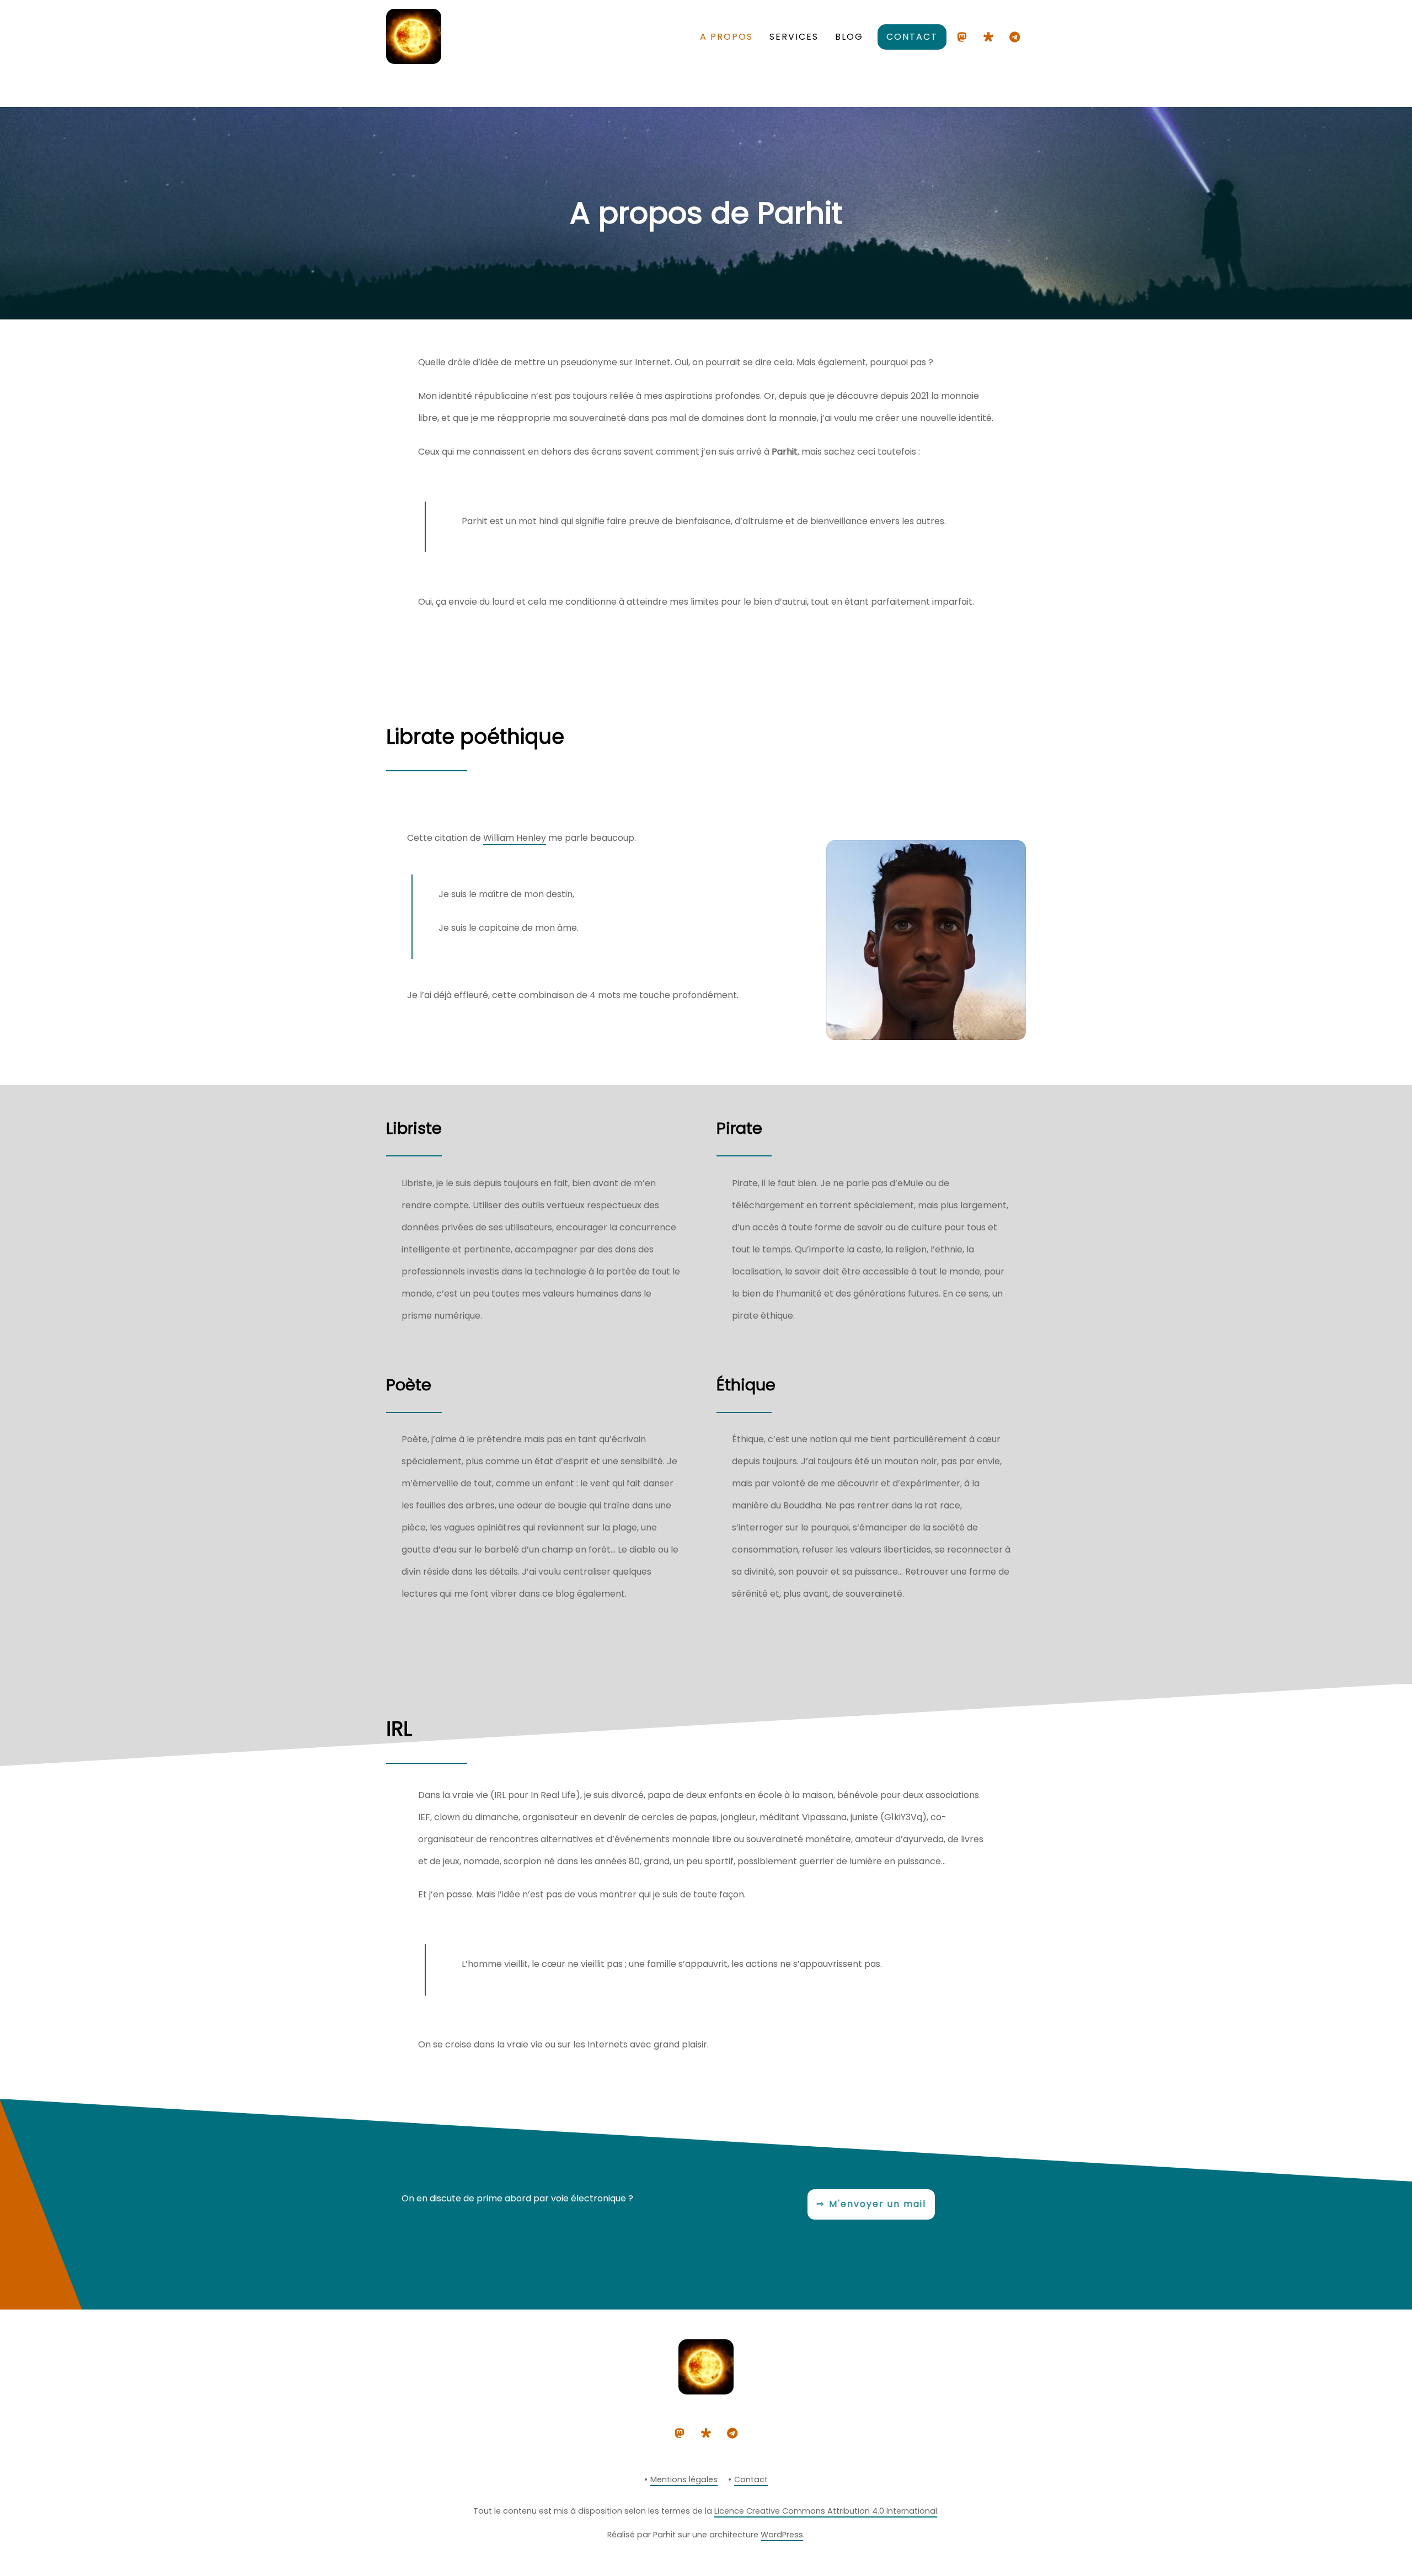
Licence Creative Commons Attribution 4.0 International (826, 2511)
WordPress (782, 2535)
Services (794, 37)
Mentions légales (684, 2479)
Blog (849, 37)
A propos (726, 37)
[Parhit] (414, 59)
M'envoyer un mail (878, 2204)
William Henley (515, 838)
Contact (912, 37)
